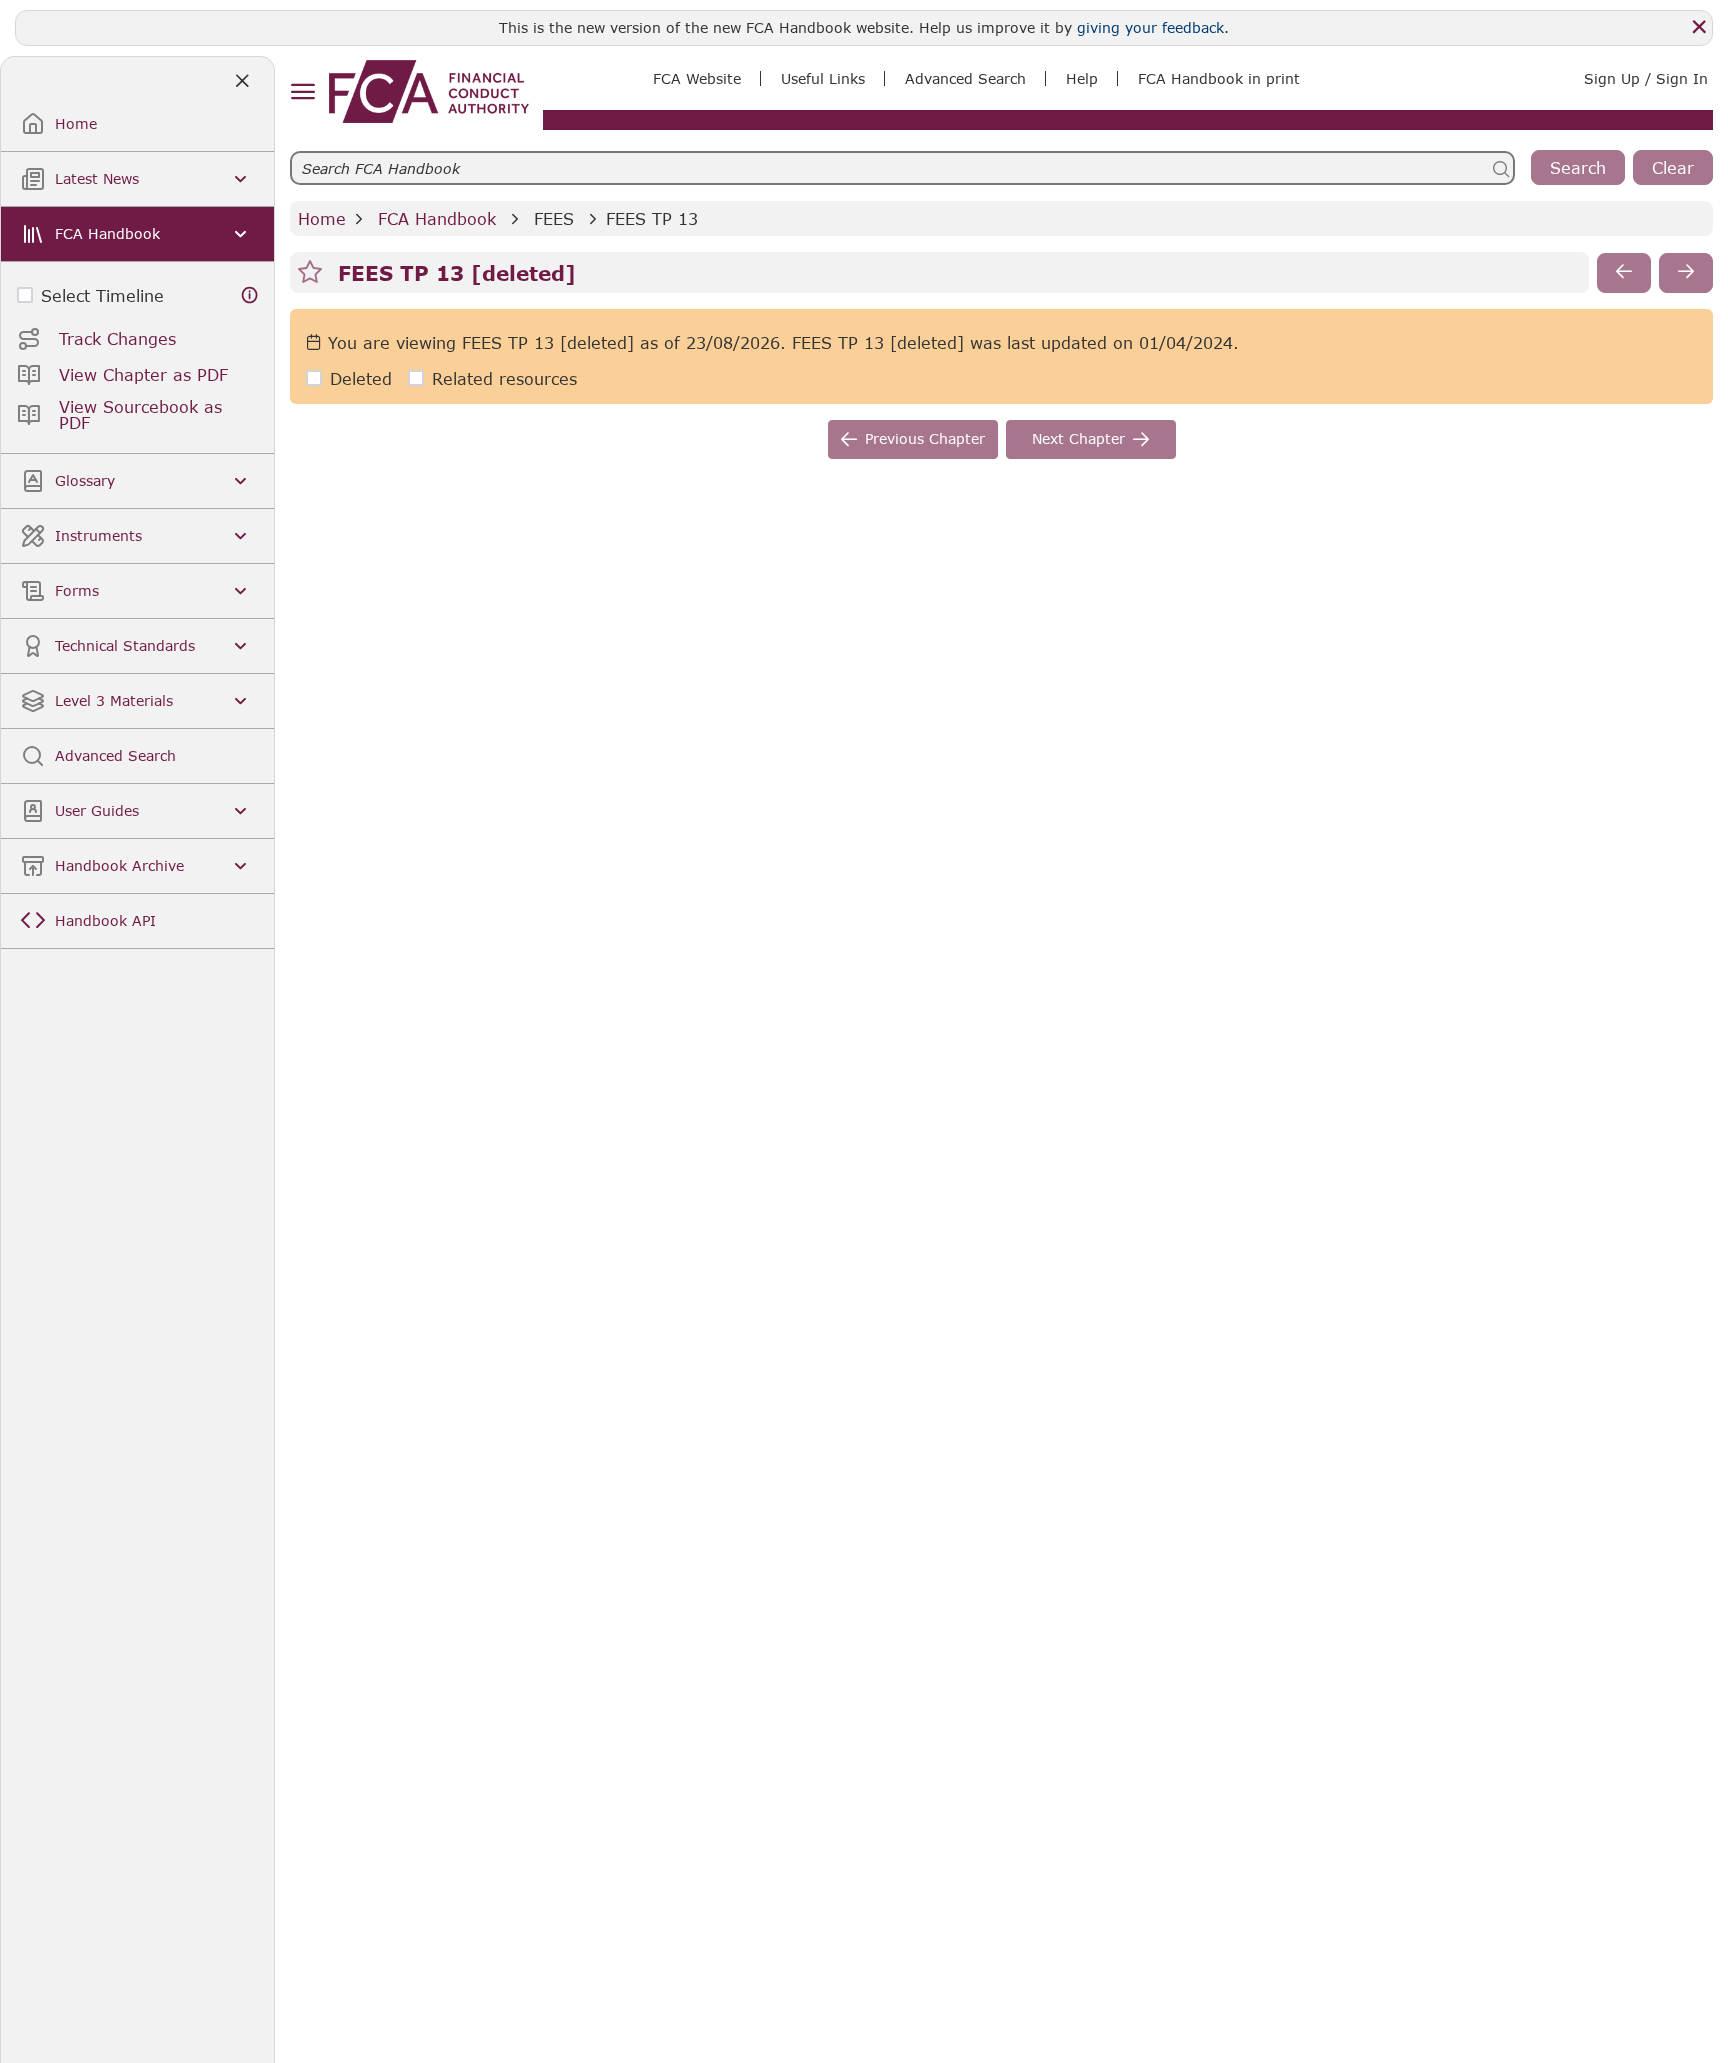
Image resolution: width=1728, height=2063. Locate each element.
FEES (554, 218)
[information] (250, 295)
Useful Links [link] (823, 78)
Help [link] (1082, 78)
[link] (429, 91)
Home (322, 218)
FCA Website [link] (697, 78)
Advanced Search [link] (965, 78)
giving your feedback (1150, 27)
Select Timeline (102, 295)
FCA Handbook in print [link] (1219, 78)
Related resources (504, 378)
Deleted (361, 378)
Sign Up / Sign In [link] (1646, 78)
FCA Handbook (437, 218)
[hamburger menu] (302, 92)
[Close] (1699, 27)
